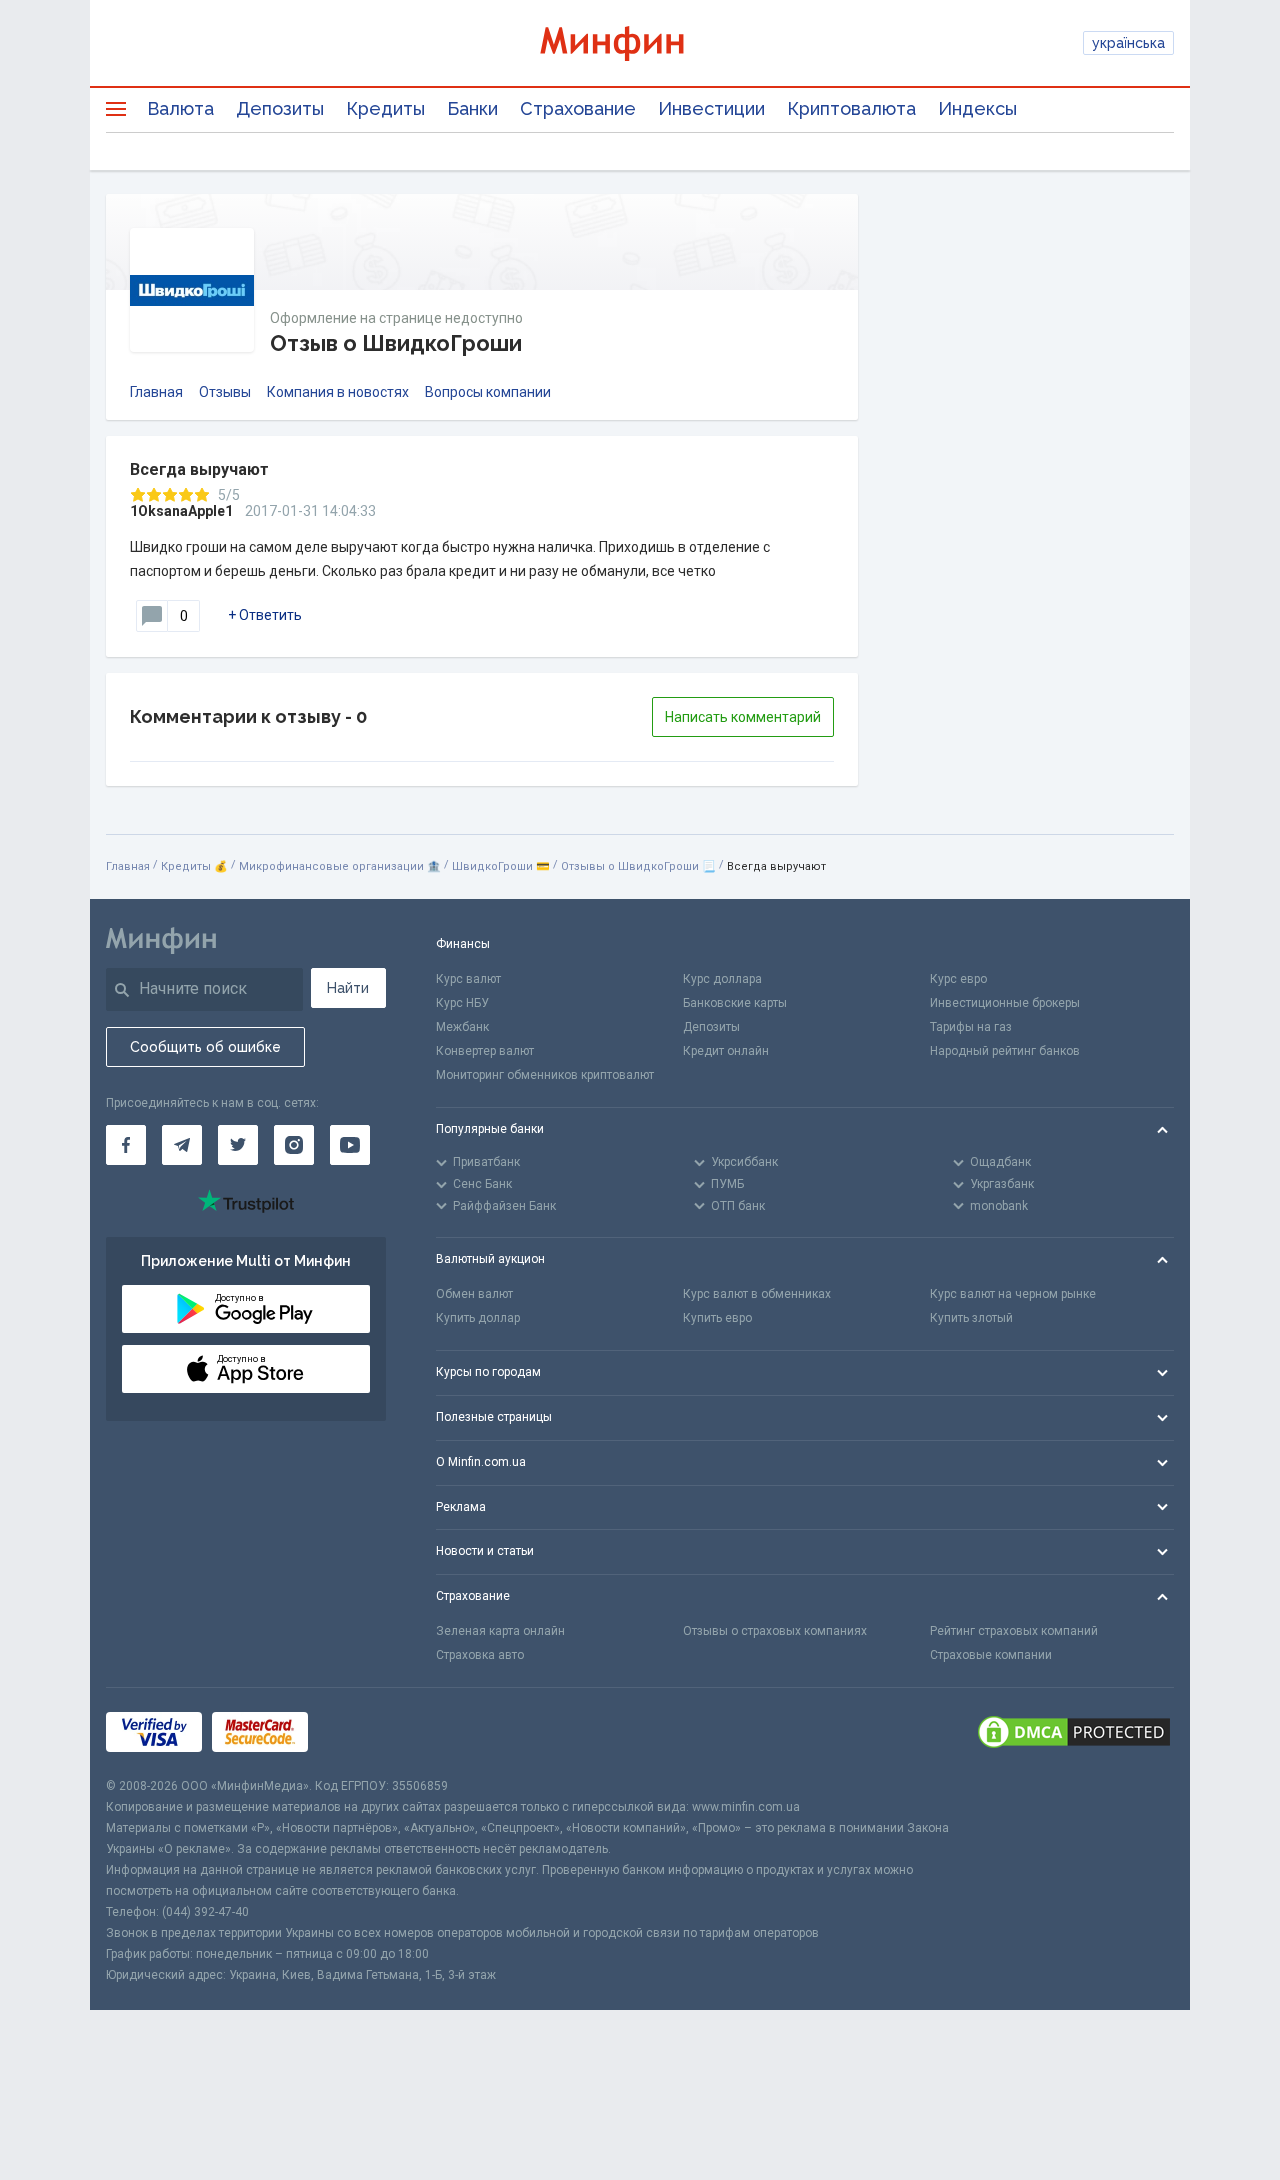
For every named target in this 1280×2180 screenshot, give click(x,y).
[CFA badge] (362, 1731)
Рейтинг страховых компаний (1014, 1631)
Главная (156, 392)
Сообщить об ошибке (205, 1047)
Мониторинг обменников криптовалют (545, 1075)
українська (1128, 43)
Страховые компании (991, 1655)
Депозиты (280, 108)
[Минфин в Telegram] (182, 1145)
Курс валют (468, 979)
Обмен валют (474, 1294)
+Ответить (265, 615)
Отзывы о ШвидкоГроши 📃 (638, 866)
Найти (348, 988)
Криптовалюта (851, 108)
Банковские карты (735, 1003)
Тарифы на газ (971, 1027)
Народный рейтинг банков (1005, 1051)
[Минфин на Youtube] (350, 1145)
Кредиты (385, 108)
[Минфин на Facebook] (126, 1145)
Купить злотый (971, 1318)
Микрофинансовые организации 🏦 (340, 866)
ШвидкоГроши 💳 (501, 866)
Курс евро (958, 979)
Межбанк (462, 1027)
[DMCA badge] (1074, 1732)
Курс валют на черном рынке (1013, 1294)
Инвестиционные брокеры (1005, 1003)
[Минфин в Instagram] (294, 1145)
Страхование (578, 108)
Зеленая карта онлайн (500, 1631)
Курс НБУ (462, 1003)
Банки (472, 108)
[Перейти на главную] (640, 43)
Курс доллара (722, 979)
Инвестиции (711, 108)
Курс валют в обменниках (757, 1294)
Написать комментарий (743, 717)
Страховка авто (480, 1655)
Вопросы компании (488, 392)
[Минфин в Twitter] (238, 1145)
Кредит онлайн (726, 1051)
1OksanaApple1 (181, 511)
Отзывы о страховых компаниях (775, 1631)
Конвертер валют (485, 1051)
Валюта (180, 108)
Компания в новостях (338, 392)
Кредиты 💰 (194, 866)
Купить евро (717, 1318)
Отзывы (225, 392)
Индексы (977, 108)
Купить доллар (478, 1318)
